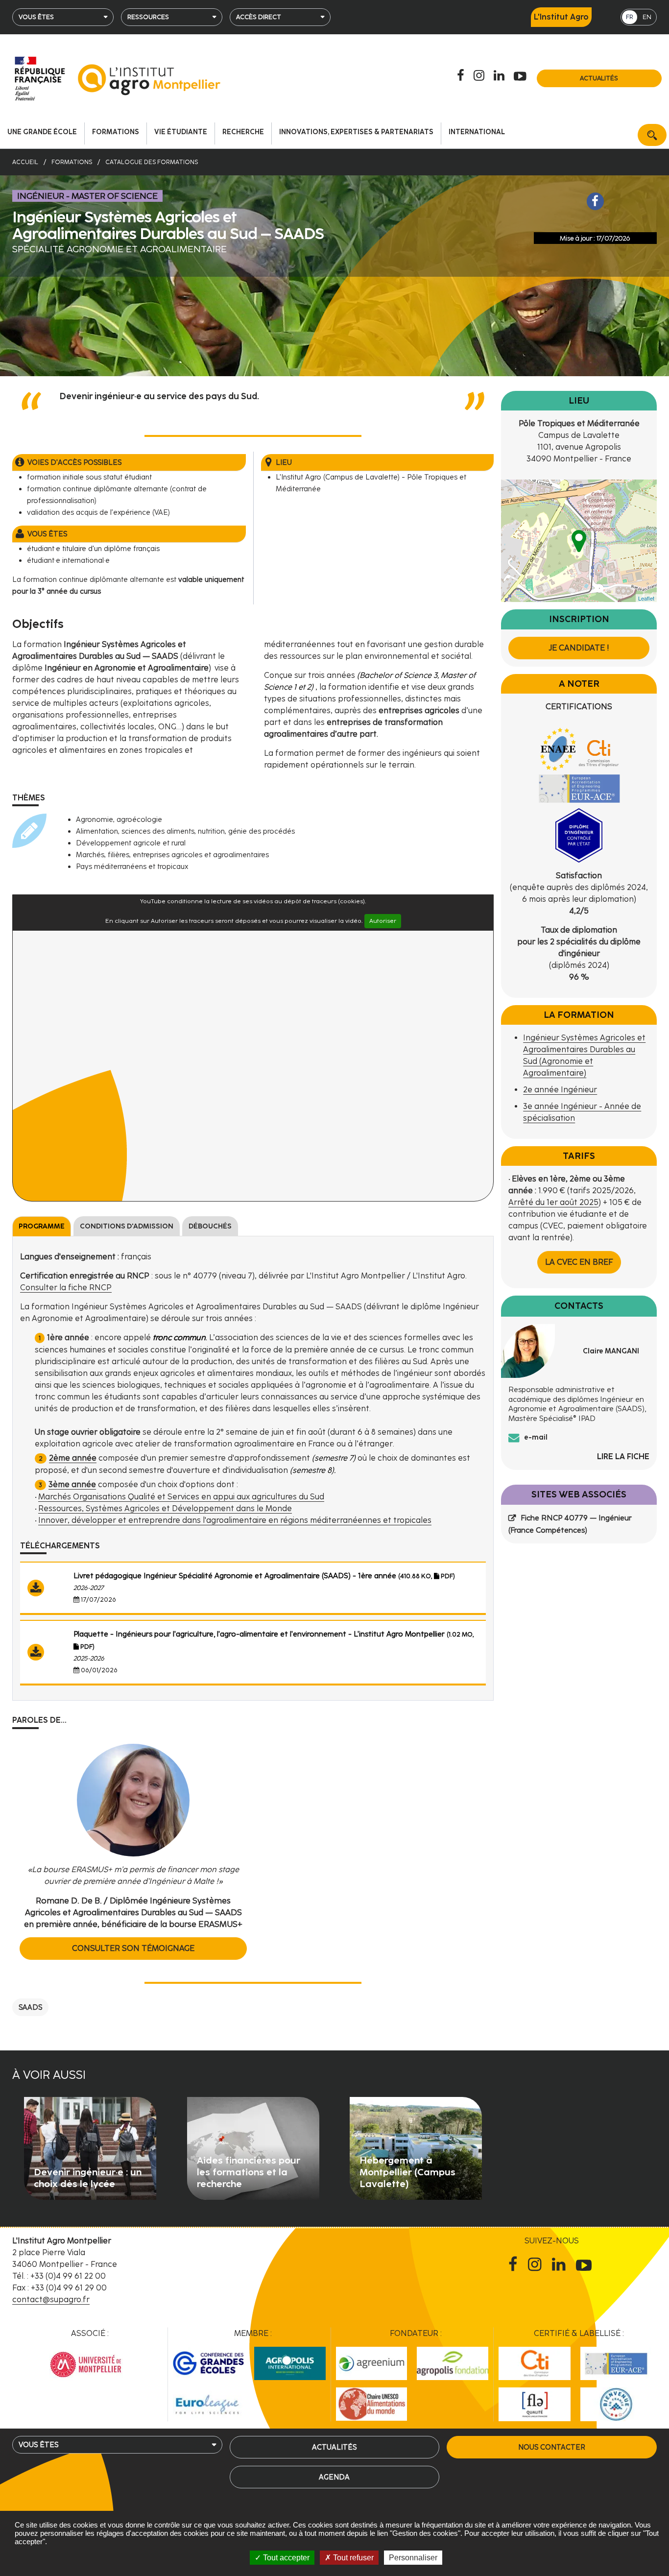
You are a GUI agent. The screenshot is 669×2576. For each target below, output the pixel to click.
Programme (42, 1226)
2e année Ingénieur (560, 1090)
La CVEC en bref (579, 1262)
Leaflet (646, 598)
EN (647, 17)
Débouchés (210, 1226)
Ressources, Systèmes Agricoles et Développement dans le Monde (165, 1508)
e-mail (536, 1437)
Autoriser (383, 921)
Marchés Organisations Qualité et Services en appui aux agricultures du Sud (181, 1497)
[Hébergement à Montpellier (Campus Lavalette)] (416, 2148)
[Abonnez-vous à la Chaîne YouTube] (522, 76)
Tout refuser (352, 2558)
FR (630, 17)
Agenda (334, 2477)
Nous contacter (552, 2447)
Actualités (599, 78)
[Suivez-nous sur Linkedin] (501, 76)
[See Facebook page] (596, 201)
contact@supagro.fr (51, 2299)
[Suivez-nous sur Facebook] (462, 76)
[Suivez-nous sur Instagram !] (537, 2264)
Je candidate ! (579, 648)
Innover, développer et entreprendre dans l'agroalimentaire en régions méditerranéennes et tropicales (235, 1520)
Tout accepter (285, 2558)
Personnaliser (413, 2558)
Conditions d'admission (127, 1226)
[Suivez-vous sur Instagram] (480, 76)
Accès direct (259, 17)
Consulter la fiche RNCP (66, 1288)
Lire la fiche (623, 1457)
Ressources (148, 17)
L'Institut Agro (561, 17)
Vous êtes (36, 17)
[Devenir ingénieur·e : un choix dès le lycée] (90, 2148)
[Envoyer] (652, 135)
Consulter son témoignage (133, 1948)
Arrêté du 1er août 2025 (553, 1202)
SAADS (30, 2007)
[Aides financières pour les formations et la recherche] (253, 2148)
